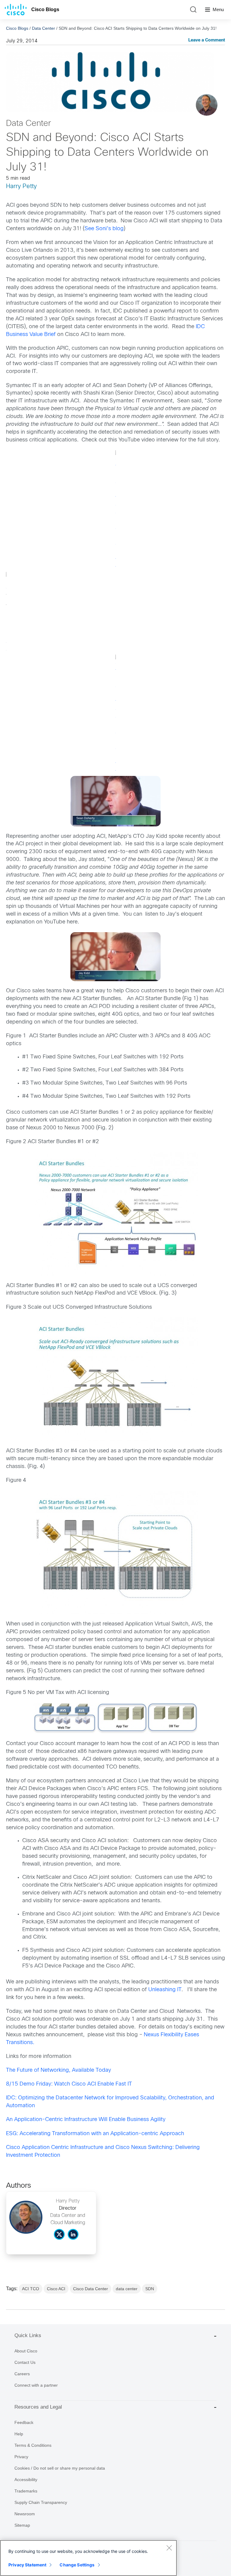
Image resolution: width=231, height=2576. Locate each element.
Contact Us (25, 2362)
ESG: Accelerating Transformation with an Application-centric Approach (95, 2134)
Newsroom (25, 2514)
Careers (22, 2374)
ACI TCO (31, 2289)
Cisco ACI (56, 2289)
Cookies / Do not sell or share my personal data (60, 2468)
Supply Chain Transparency (41, 2502)
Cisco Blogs (45, 9)
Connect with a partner (36, 2385)
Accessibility (26, 2480)
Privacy (21, 2457)
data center (127, 2289)
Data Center (43, 28)
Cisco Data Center (91, 2289)
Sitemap (22, 2525)
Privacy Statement (27, 2565)
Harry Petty (21, 186)
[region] (88, 2558)
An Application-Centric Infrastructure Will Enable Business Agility (86, 2120)
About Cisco (26, 2351)
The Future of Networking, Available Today (59, 2070)
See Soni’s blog (104, 229)
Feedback (24, 2422)
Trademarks (26, 2491)
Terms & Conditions (33, 2445)
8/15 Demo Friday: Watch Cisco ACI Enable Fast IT (69, 2084)
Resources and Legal (38, 2407)
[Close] (169, 2548)
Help (19, 2434)
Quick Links (28, 2335)
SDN (150, 2289)
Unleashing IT (165, 1990)
